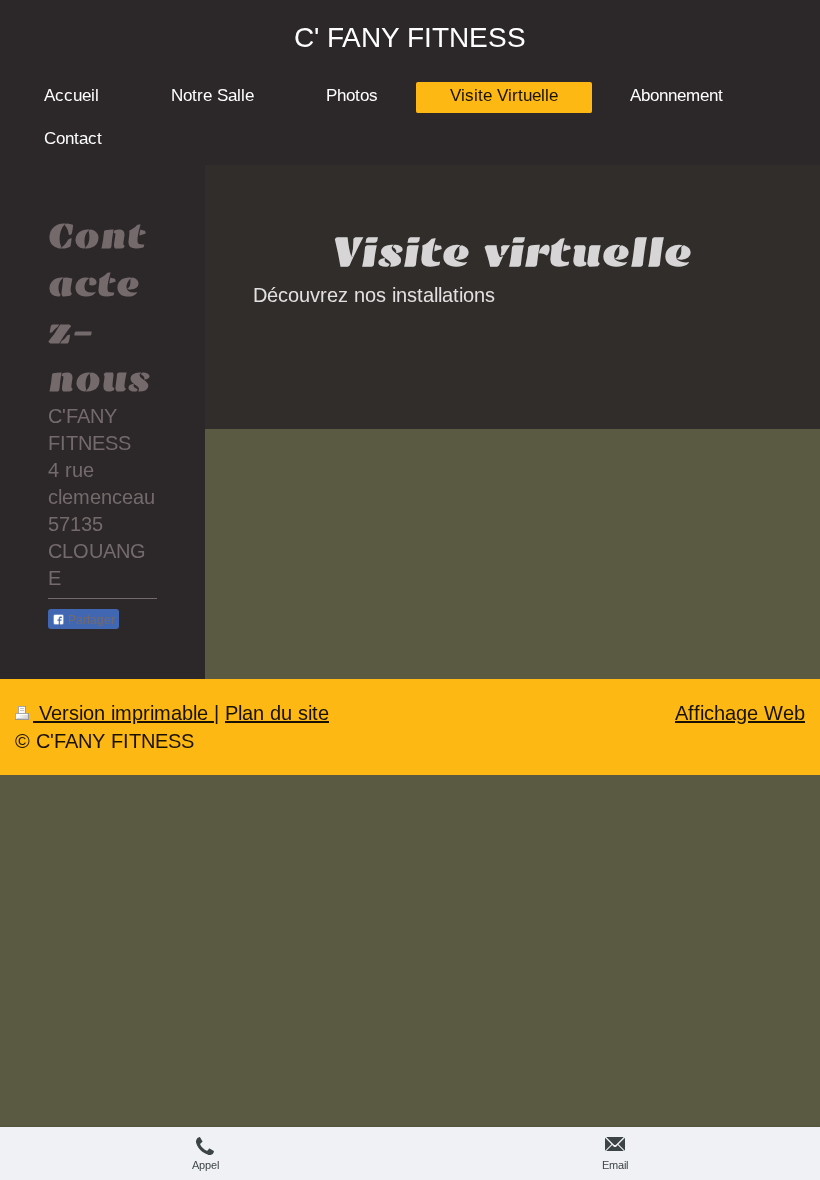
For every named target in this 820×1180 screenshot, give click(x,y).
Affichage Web (740, 713)
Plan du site (277, 713)
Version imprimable (123, 713)
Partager (90, 620)
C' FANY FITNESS (410, 37)
